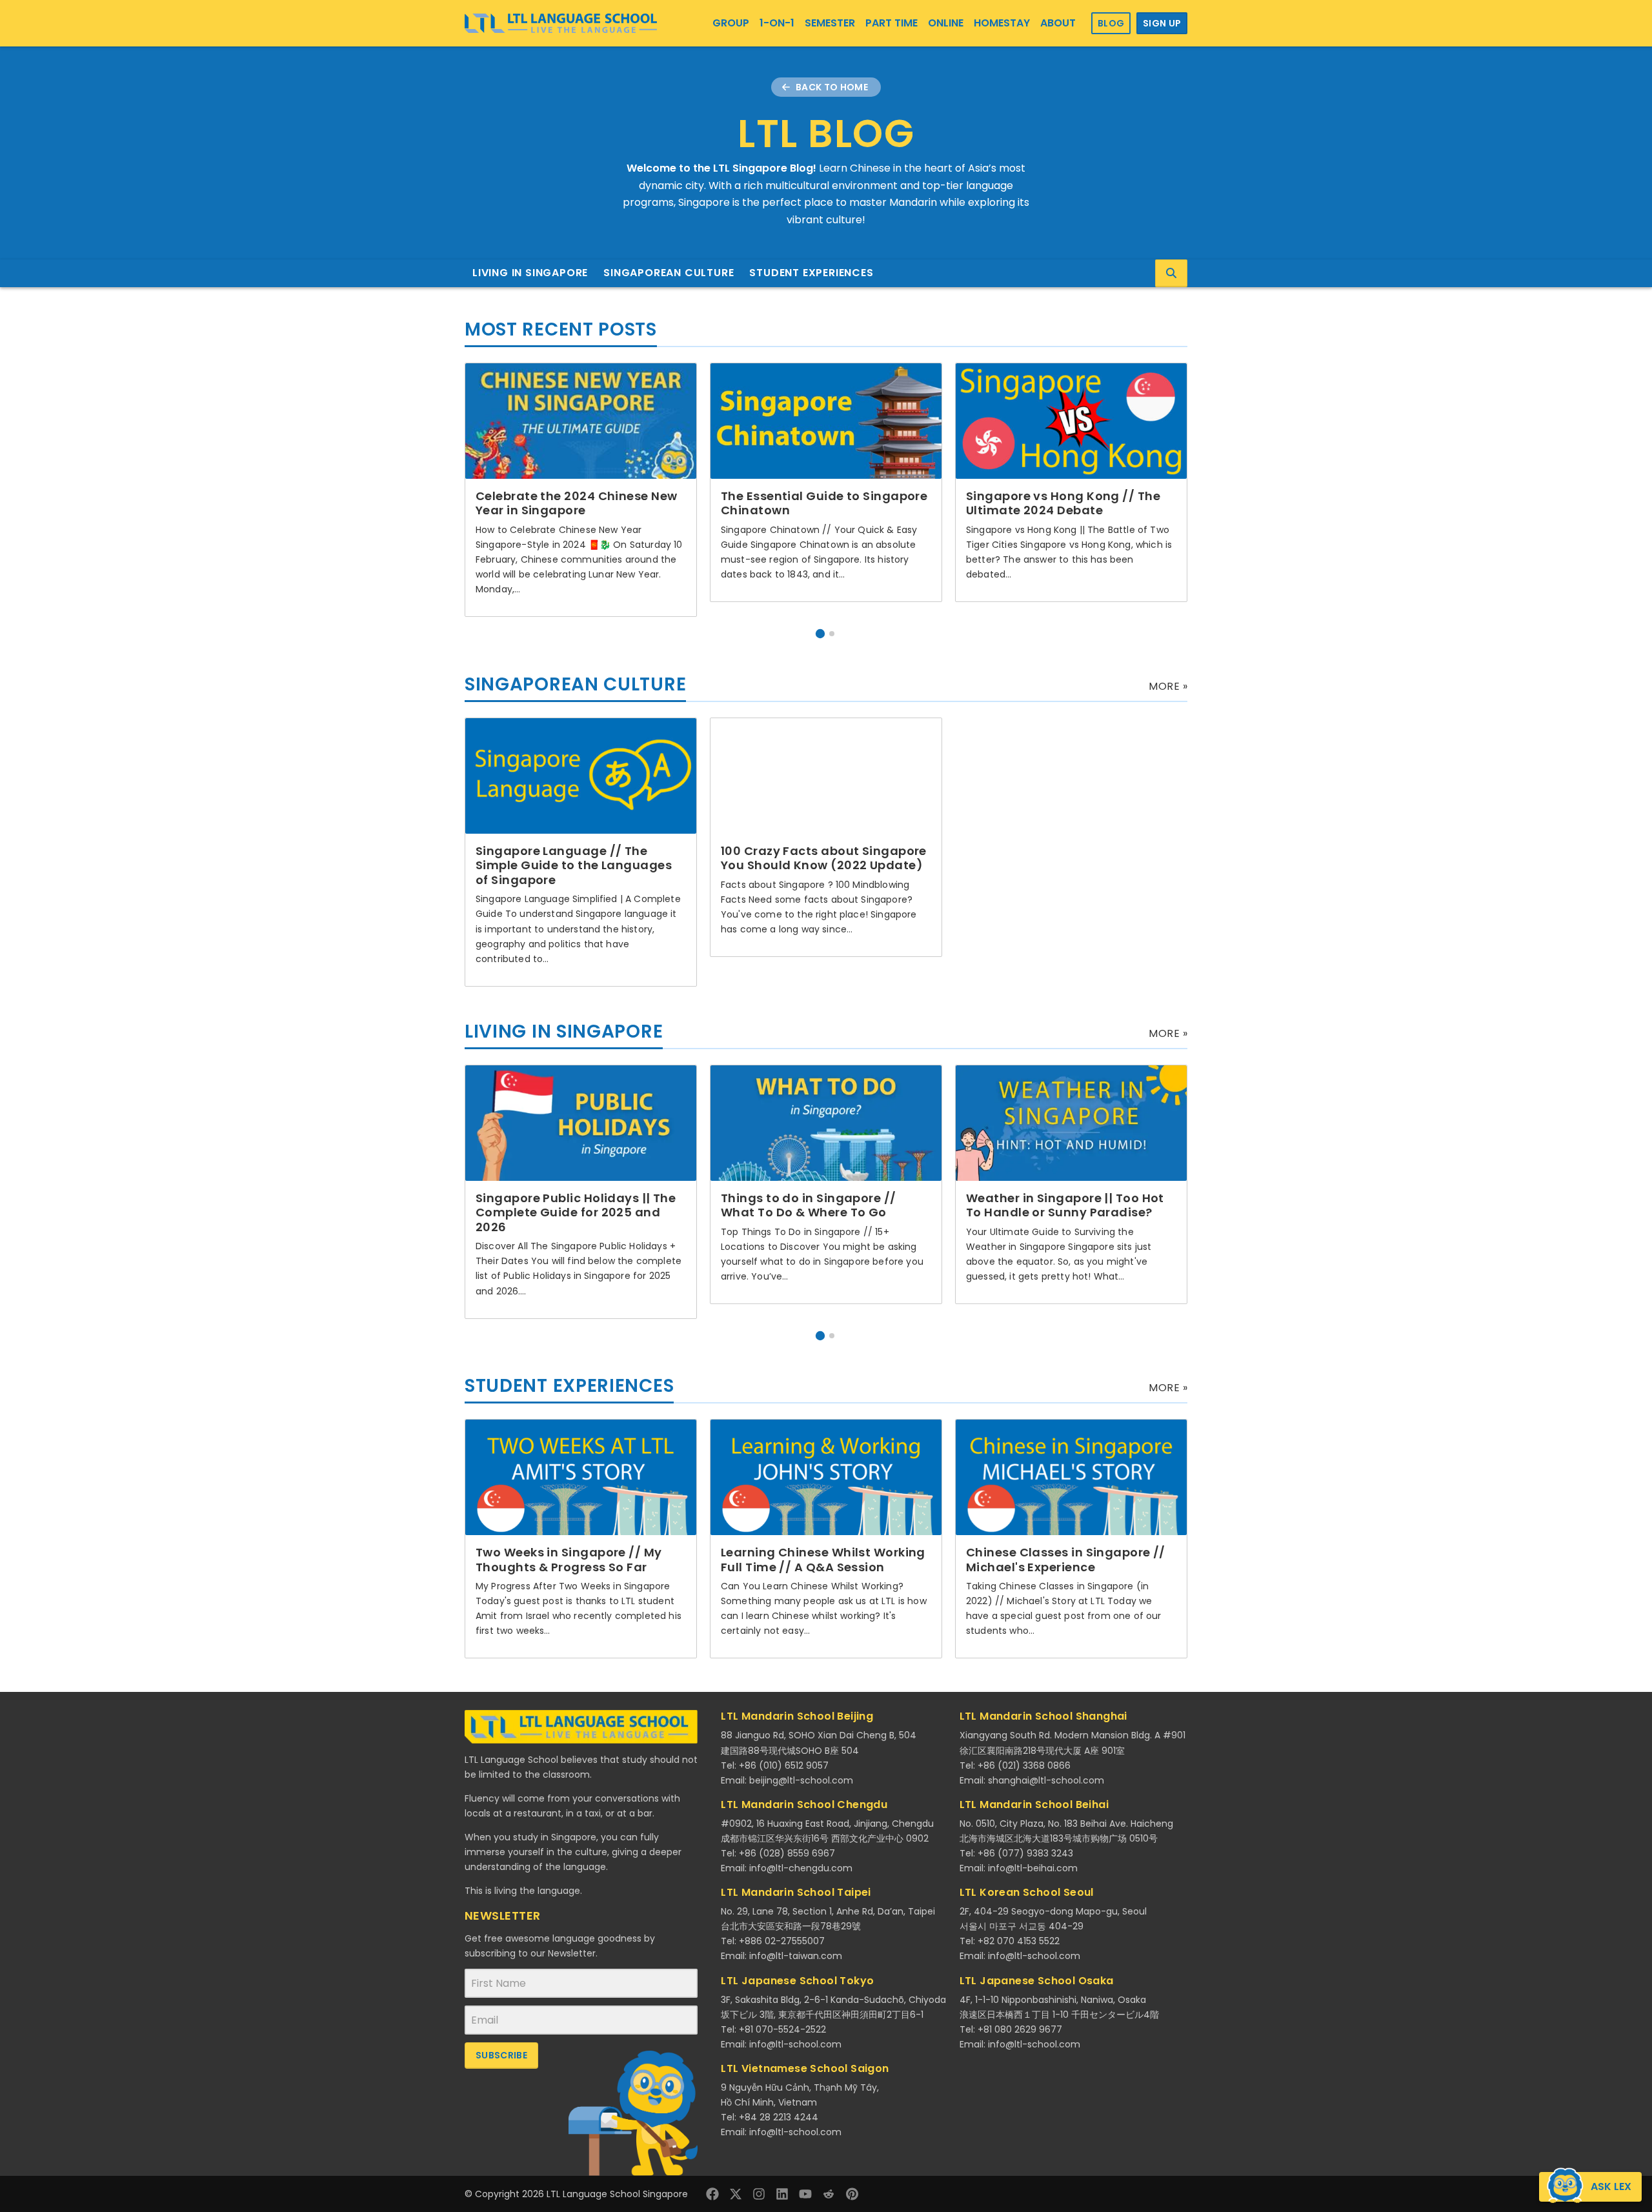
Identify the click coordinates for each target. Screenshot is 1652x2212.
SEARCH (1171, 273)
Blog (1111, 23)
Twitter (736, 2194)
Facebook (712, 2194)
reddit (829, 2194)
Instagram (759, 2194)
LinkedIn (782, 2194)
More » (1168, 686)
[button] (820, 634)
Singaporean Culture (669, 273)
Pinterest (852, 2194)
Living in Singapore (530, 273)
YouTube (805, 2194)
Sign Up (1162, 23)
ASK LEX (1611, 2187)
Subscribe (501, 2055)
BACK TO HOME (832, 87)
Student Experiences (811, 273)
